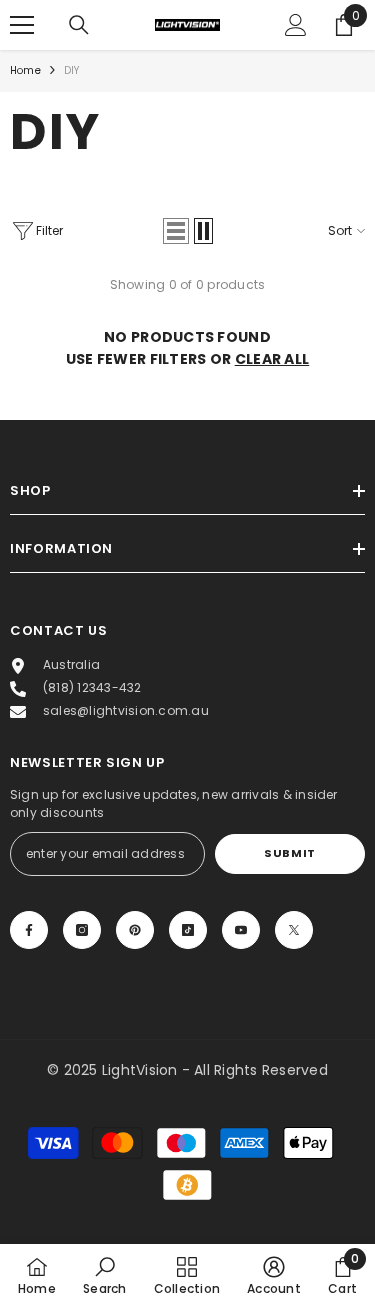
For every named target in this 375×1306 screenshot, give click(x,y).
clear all (272, 359)
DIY (72, 70)
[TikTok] (188, 930)
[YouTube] (241, 930)
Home (25, 70)
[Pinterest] (135, 930)
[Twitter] (294, 930)
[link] (104, 1275)
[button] (176, 231)
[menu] (22, 25)
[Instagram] (82, 930)
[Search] (79, 25)
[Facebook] (29, 930)
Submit (289, 853)
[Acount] (296, 25)
